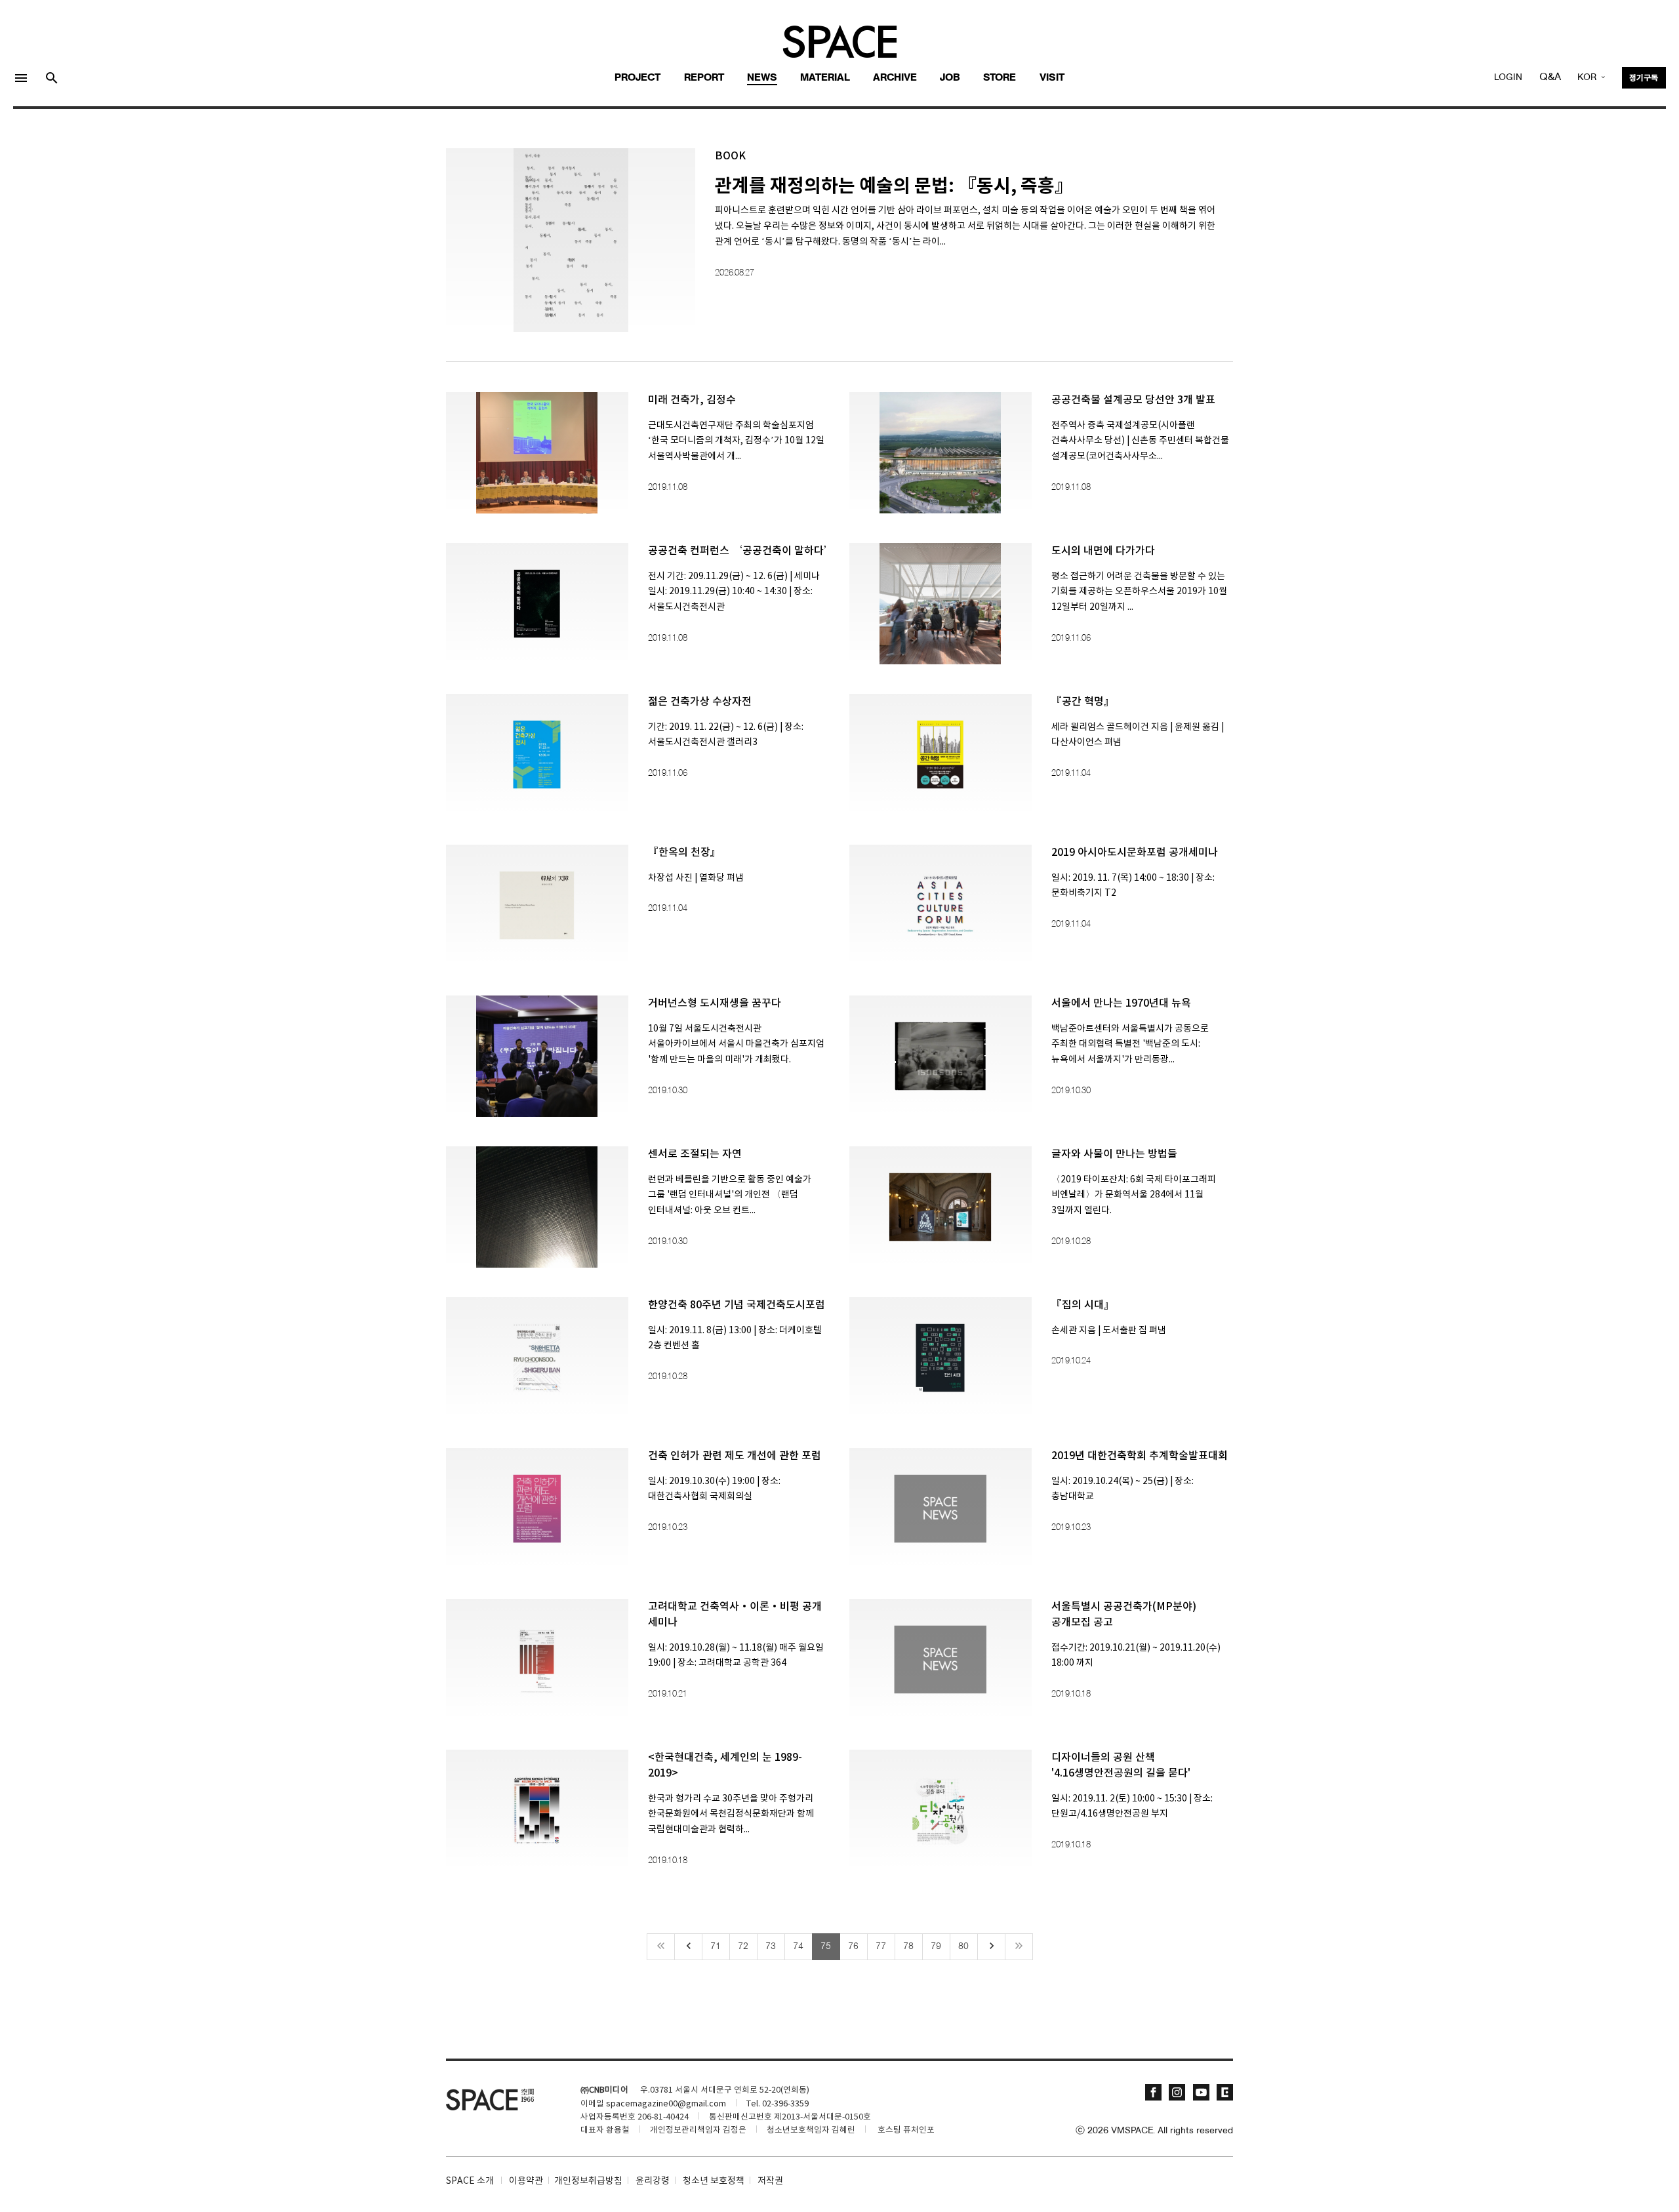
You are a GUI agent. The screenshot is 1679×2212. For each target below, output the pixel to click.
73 (771, 1946)
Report (704, 78)
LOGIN (1508, 78)
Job (950, 78)
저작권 (770, 2181)
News (762, 78)
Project (637, 78)
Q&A (1550, 77)
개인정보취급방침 (588, 2181)
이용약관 (526, 2181)
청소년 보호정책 (714, 2181)
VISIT (1052, 78)
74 (798, 1946)
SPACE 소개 (470, 2181)
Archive (895, 78)
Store (1000, 78)
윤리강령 (653, 2181)
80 (963, 1946)
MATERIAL (825, 78)
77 (881, 1946)
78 (908, 1946)
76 (853, 1946)
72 (743, 1946)
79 (936, 1946)
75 (826, 1946)
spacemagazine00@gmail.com (666, 2104)
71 (716, 1946)
